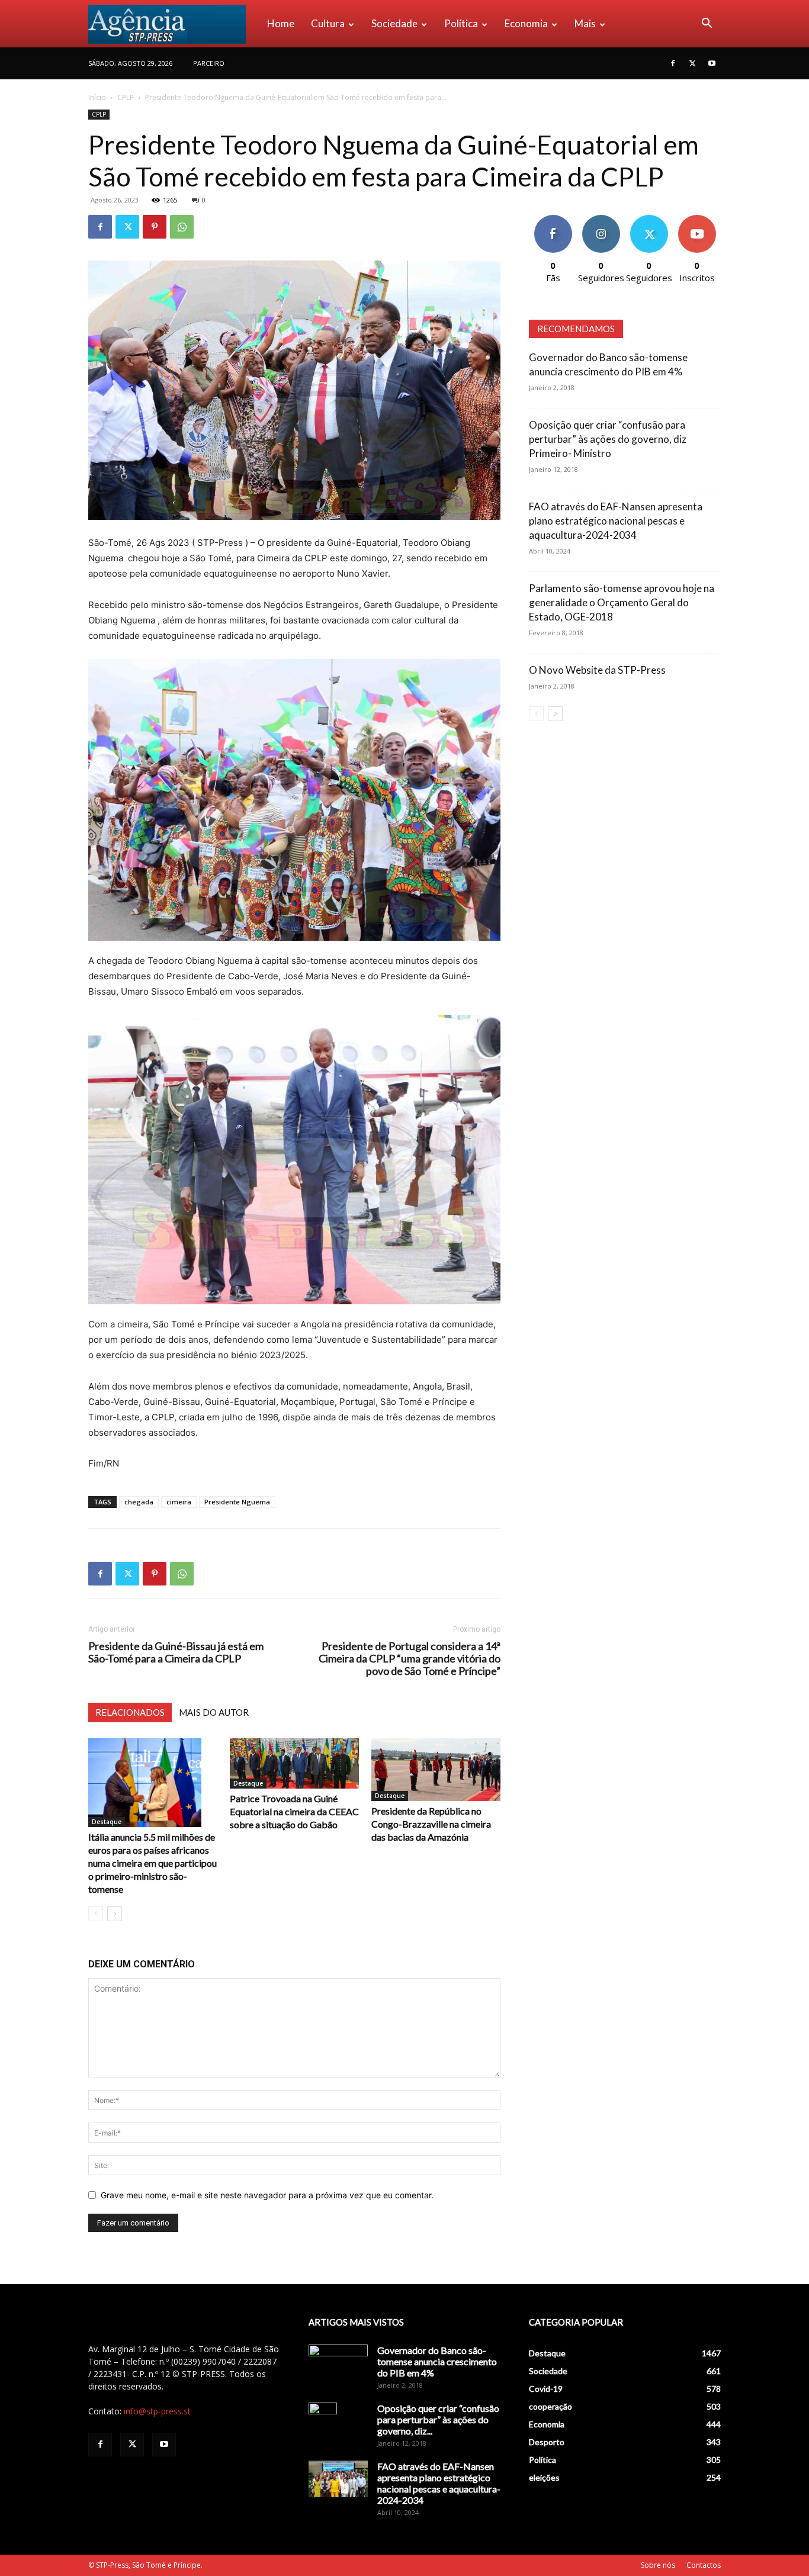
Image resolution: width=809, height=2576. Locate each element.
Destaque (107, 1822)
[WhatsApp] (182, 227)
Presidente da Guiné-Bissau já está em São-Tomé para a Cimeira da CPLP (176, 1652)
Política (461, 23)
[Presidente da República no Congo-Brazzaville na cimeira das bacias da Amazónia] (436, 1770)
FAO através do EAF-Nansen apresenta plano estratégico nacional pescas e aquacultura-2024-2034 (616, 521)
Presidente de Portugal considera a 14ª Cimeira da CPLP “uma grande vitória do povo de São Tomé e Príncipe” (410, 1659)
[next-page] (115, 1914)
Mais (585, 23)
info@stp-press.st (157, 2411)
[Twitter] (692, 63)
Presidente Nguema (237, 1502)
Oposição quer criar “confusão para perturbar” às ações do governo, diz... (438, 2419)
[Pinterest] (155, 227)
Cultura (328, 23)
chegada (139, 1502)
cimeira (179, 1502)
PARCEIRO (209, 63)
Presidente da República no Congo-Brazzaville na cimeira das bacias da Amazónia (431, 1824)
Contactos (704, 2565)
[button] (707, 25)
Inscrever (697, 219)
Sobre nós (658, 2565)
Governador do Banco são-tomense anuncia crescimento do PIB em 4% (437, 2361)
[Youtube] (712, 63)
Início (97, 97)
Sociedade (394, 23)
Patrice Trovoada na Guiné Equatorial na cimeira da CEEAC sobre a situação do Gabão (294, 1811)
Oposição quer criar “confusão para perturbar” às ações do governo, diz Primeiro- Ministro (608, 439)
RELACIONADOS (130, 1712)
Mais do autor (214, 1712)
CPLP (126, 97)
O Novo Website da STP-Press (597, 670)
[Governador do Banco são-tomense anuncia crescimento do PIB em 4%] (338, 2365)
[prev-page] (96, 1914)
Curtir (553, 219)
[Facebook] (673, 63)
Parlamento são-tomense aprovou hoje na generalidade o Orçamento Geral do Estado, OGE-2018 (622, 602)
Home (281, 23)
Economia (526, 23)
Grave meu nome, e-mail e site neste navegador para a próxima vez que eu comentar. (267, 2195)
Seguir (601, 219)
